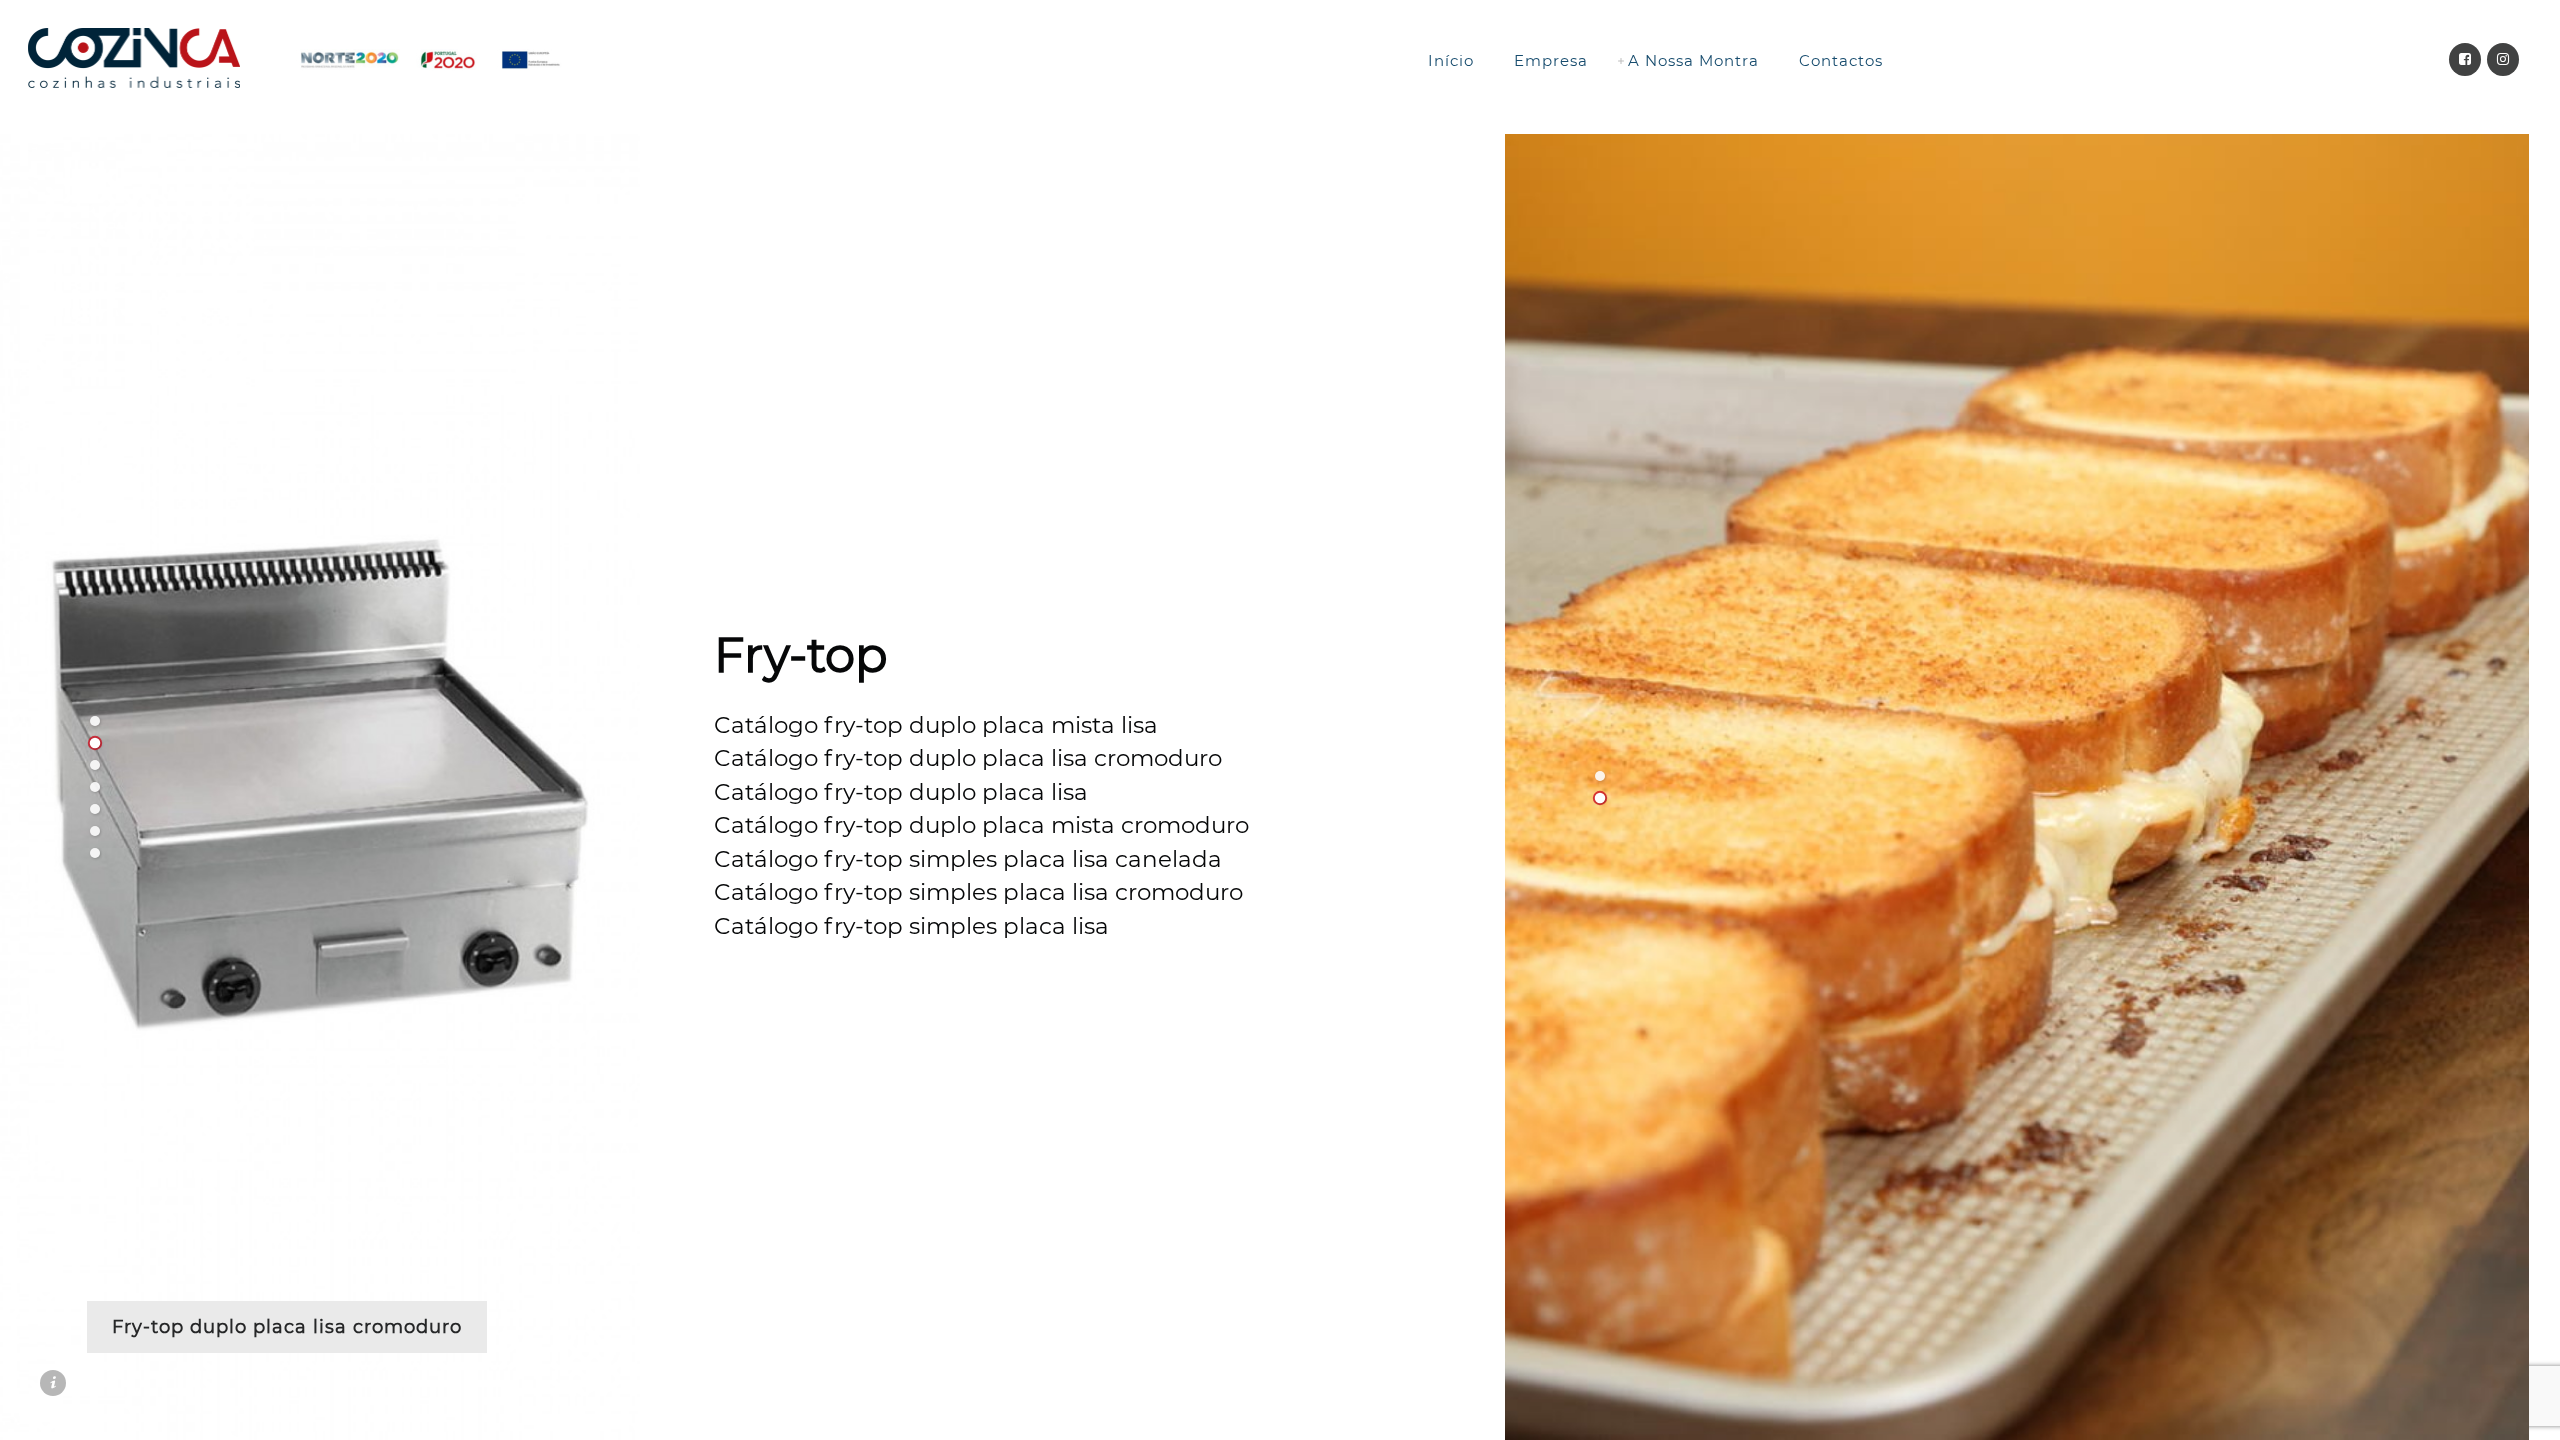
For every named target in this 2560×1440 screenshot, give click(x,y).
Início (1451, 60)
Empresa (1551, 60)
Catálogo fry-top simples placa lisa (911, 926)
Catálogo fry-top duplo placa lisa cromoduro (968, 758)
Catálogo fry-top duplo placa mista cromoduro (981, 825)
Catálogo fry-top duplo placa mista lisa (936, 725)
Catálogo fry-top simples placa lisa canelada (968, 859)
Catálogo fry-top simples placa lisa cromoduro (978, 892)
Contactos (1841, 60)
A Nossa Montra (1693, 60)
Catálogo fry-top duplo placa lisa (901, 792)
